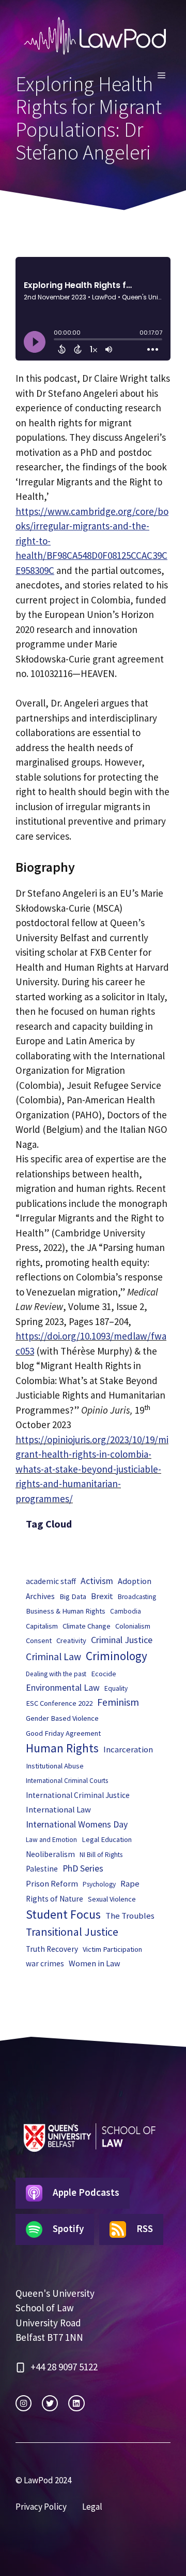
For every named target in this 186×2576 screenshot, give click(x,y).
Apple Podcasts (86, 2192)
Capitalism (42, 1626)
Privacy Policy (41, 2507)
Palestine (42, 1869)
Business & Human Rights (66, 1611)
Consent (39, 1640)
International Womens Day (77, 1824)
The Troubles (130, 1916)
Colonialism (133, 1626)
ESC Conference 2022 (59, 1703)
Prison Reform (52, 1883)
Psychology (99, 1884)
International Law (58, 1810)
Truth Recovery (52, 1949)
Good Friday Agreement (63, 1733)
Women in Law (95, 1963)
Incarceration (128, 1750)
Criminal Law (53, 1657)
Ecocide (104, 1674)
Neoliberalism (50, 1854)
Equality (116, 1688)
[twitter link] (50, 2403)
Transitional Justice (72, 1932)
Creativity (71, 1640)
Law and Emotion (51, 1840)
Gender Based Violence (62, 1718)
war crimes (45, 1963)
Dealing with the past (56, 1674)
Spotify (68, 2228)
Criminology (117, 1656)
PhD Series (83, 1868)
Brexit (102, 1596)
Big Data (73, 1596)
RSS (145, 2228)
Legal (92, 2507)
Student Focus (63, 1914)
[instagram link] (24, 2403)
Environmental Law (63, 1688)
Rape (130, 1884)
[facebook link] (76, 2403)
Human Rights (62, 1748)
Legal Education (107, 1839)
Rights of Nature (55, 1899)
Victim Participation (112, 1949)
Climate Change (87, 1626)
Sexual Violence (112, 1899)
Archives (40, 1596)
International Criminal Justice (78, 1795)
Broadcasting (137, 1597)
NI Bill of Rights (101, 1855)
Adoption (135, 1581)
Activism (97, 1581)
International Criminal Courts (67, 1781)
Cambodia (126, 1611)
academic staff (51, 1581)
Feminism (118, 1702)
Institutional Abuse (55, 1766)
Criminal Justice (122, 1640)
